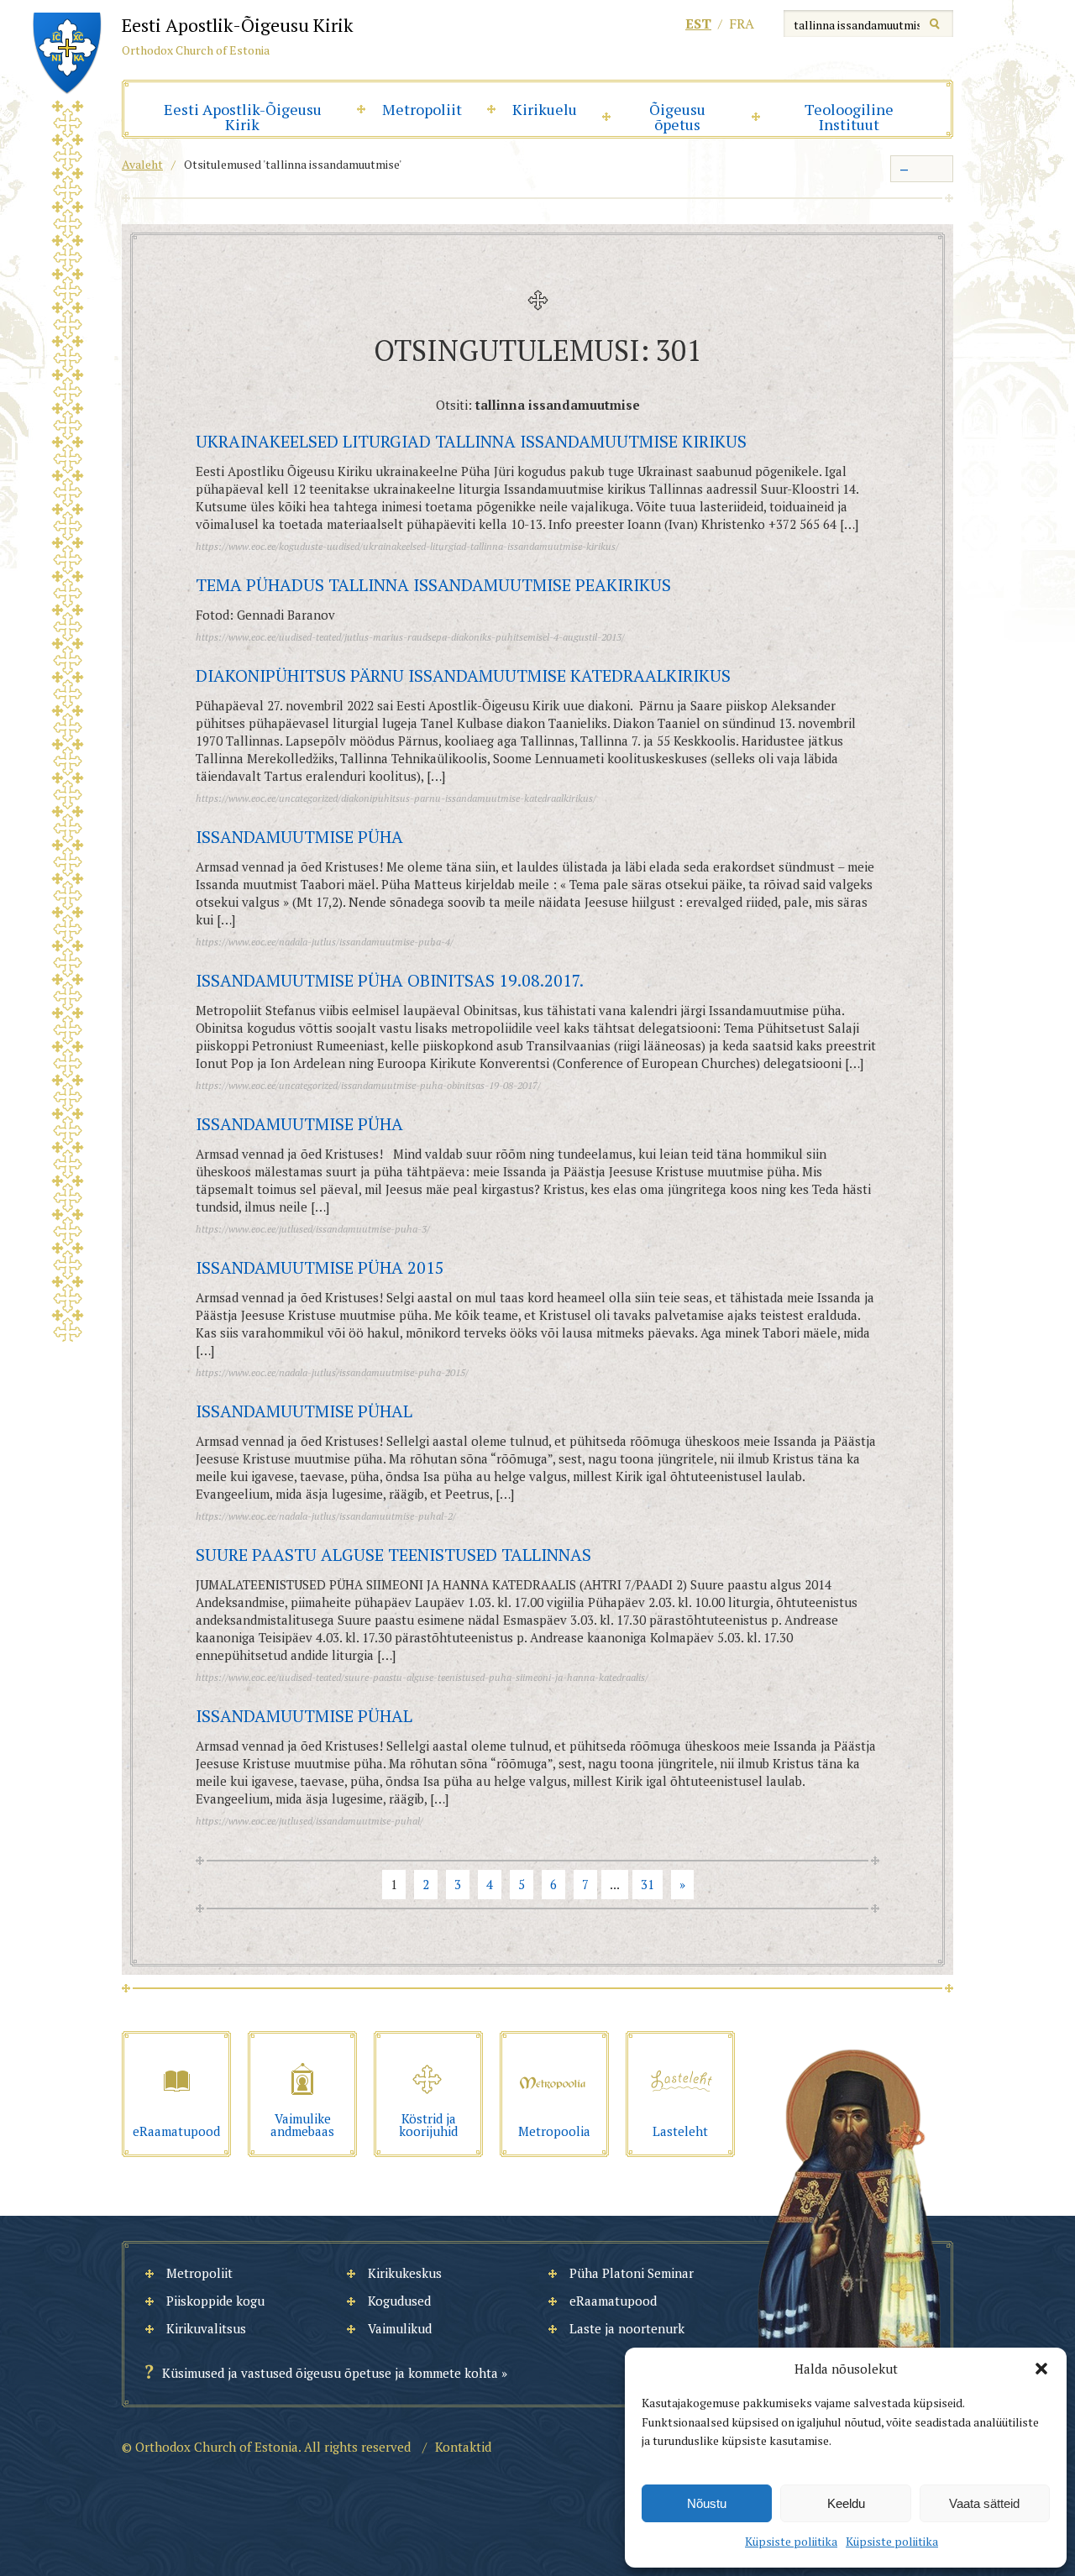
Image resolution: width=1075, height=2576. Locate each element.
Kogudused (399, 2301)
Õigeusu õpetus (677, 117)
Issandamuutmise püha (299, 837)
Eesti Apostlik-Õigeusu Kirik (243, 117)
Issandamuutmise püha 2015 (320, 1267)
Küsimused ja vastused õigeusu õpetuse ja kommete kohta (330, 2373)
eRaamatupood (613, 2301)
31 (648, 1884)
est (698, 24)
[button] (1041, 2369)
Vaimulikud (400, 2328)
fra (742, 24)
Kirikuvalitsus (206, 2328)
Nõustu (707, 2503)
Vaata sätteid (984, 2503)
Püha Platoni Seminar (632, 2273)
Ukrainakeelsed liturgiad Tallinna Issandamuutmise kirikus (471, 441)
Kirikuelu (545, 109)
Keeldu (846, 2503)
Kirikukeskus (405, 2273)
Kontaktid (463, 2447)
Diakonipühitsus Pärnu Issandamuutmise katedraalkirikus (463, 675)
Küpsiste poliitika (791, 2541)
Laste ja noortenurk (627, 2328)
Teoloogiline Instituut (849, 117)
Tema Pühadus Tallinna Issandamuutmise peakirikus (433, 585)
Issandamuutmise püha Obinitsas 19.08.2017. (390, 980)
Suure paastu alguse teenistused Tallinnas (393, 1555)
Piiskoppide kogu (215, 2301)
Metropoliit (422, 109)
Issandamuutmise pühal (304, 1411)
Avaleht (142, 164)
